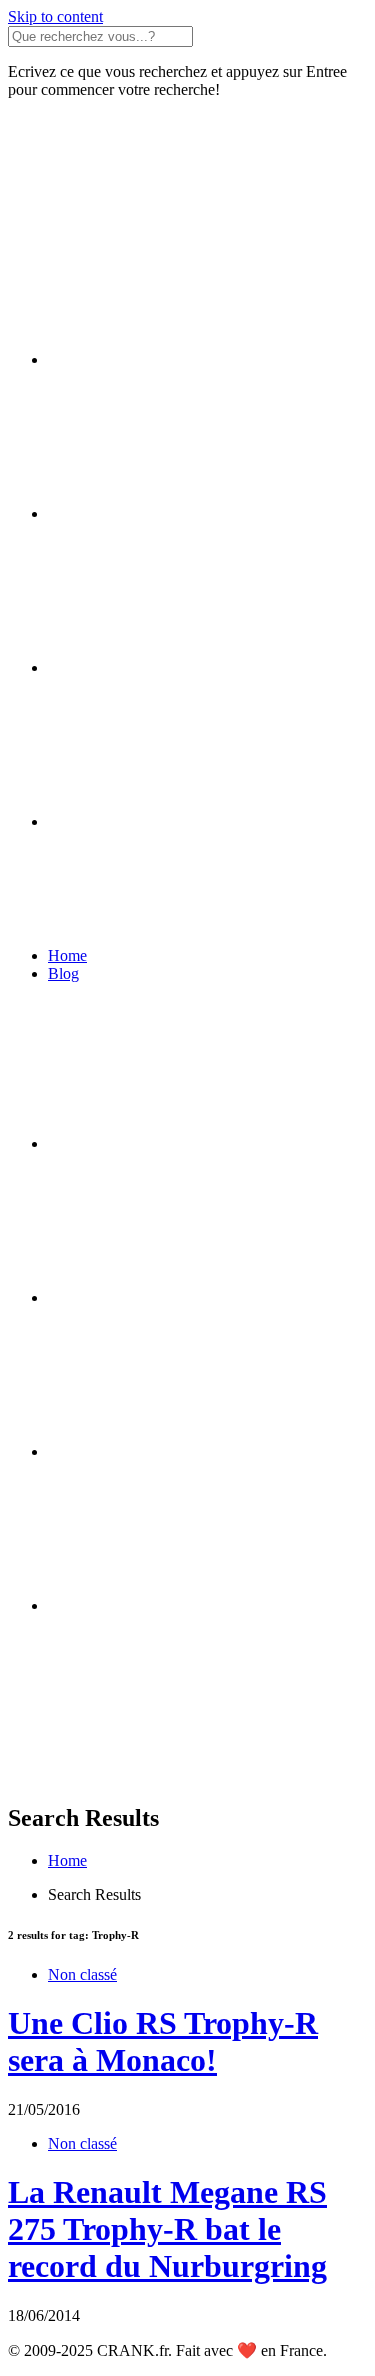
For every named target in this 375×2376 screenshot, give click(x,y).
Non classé (82, 1974)
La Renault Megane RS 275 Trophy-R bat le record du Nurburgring (167, 2229)
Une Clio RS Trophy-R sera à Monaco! (163, 2041)
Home (67, 955)
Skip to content (55, 16)
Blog (63, 973)
